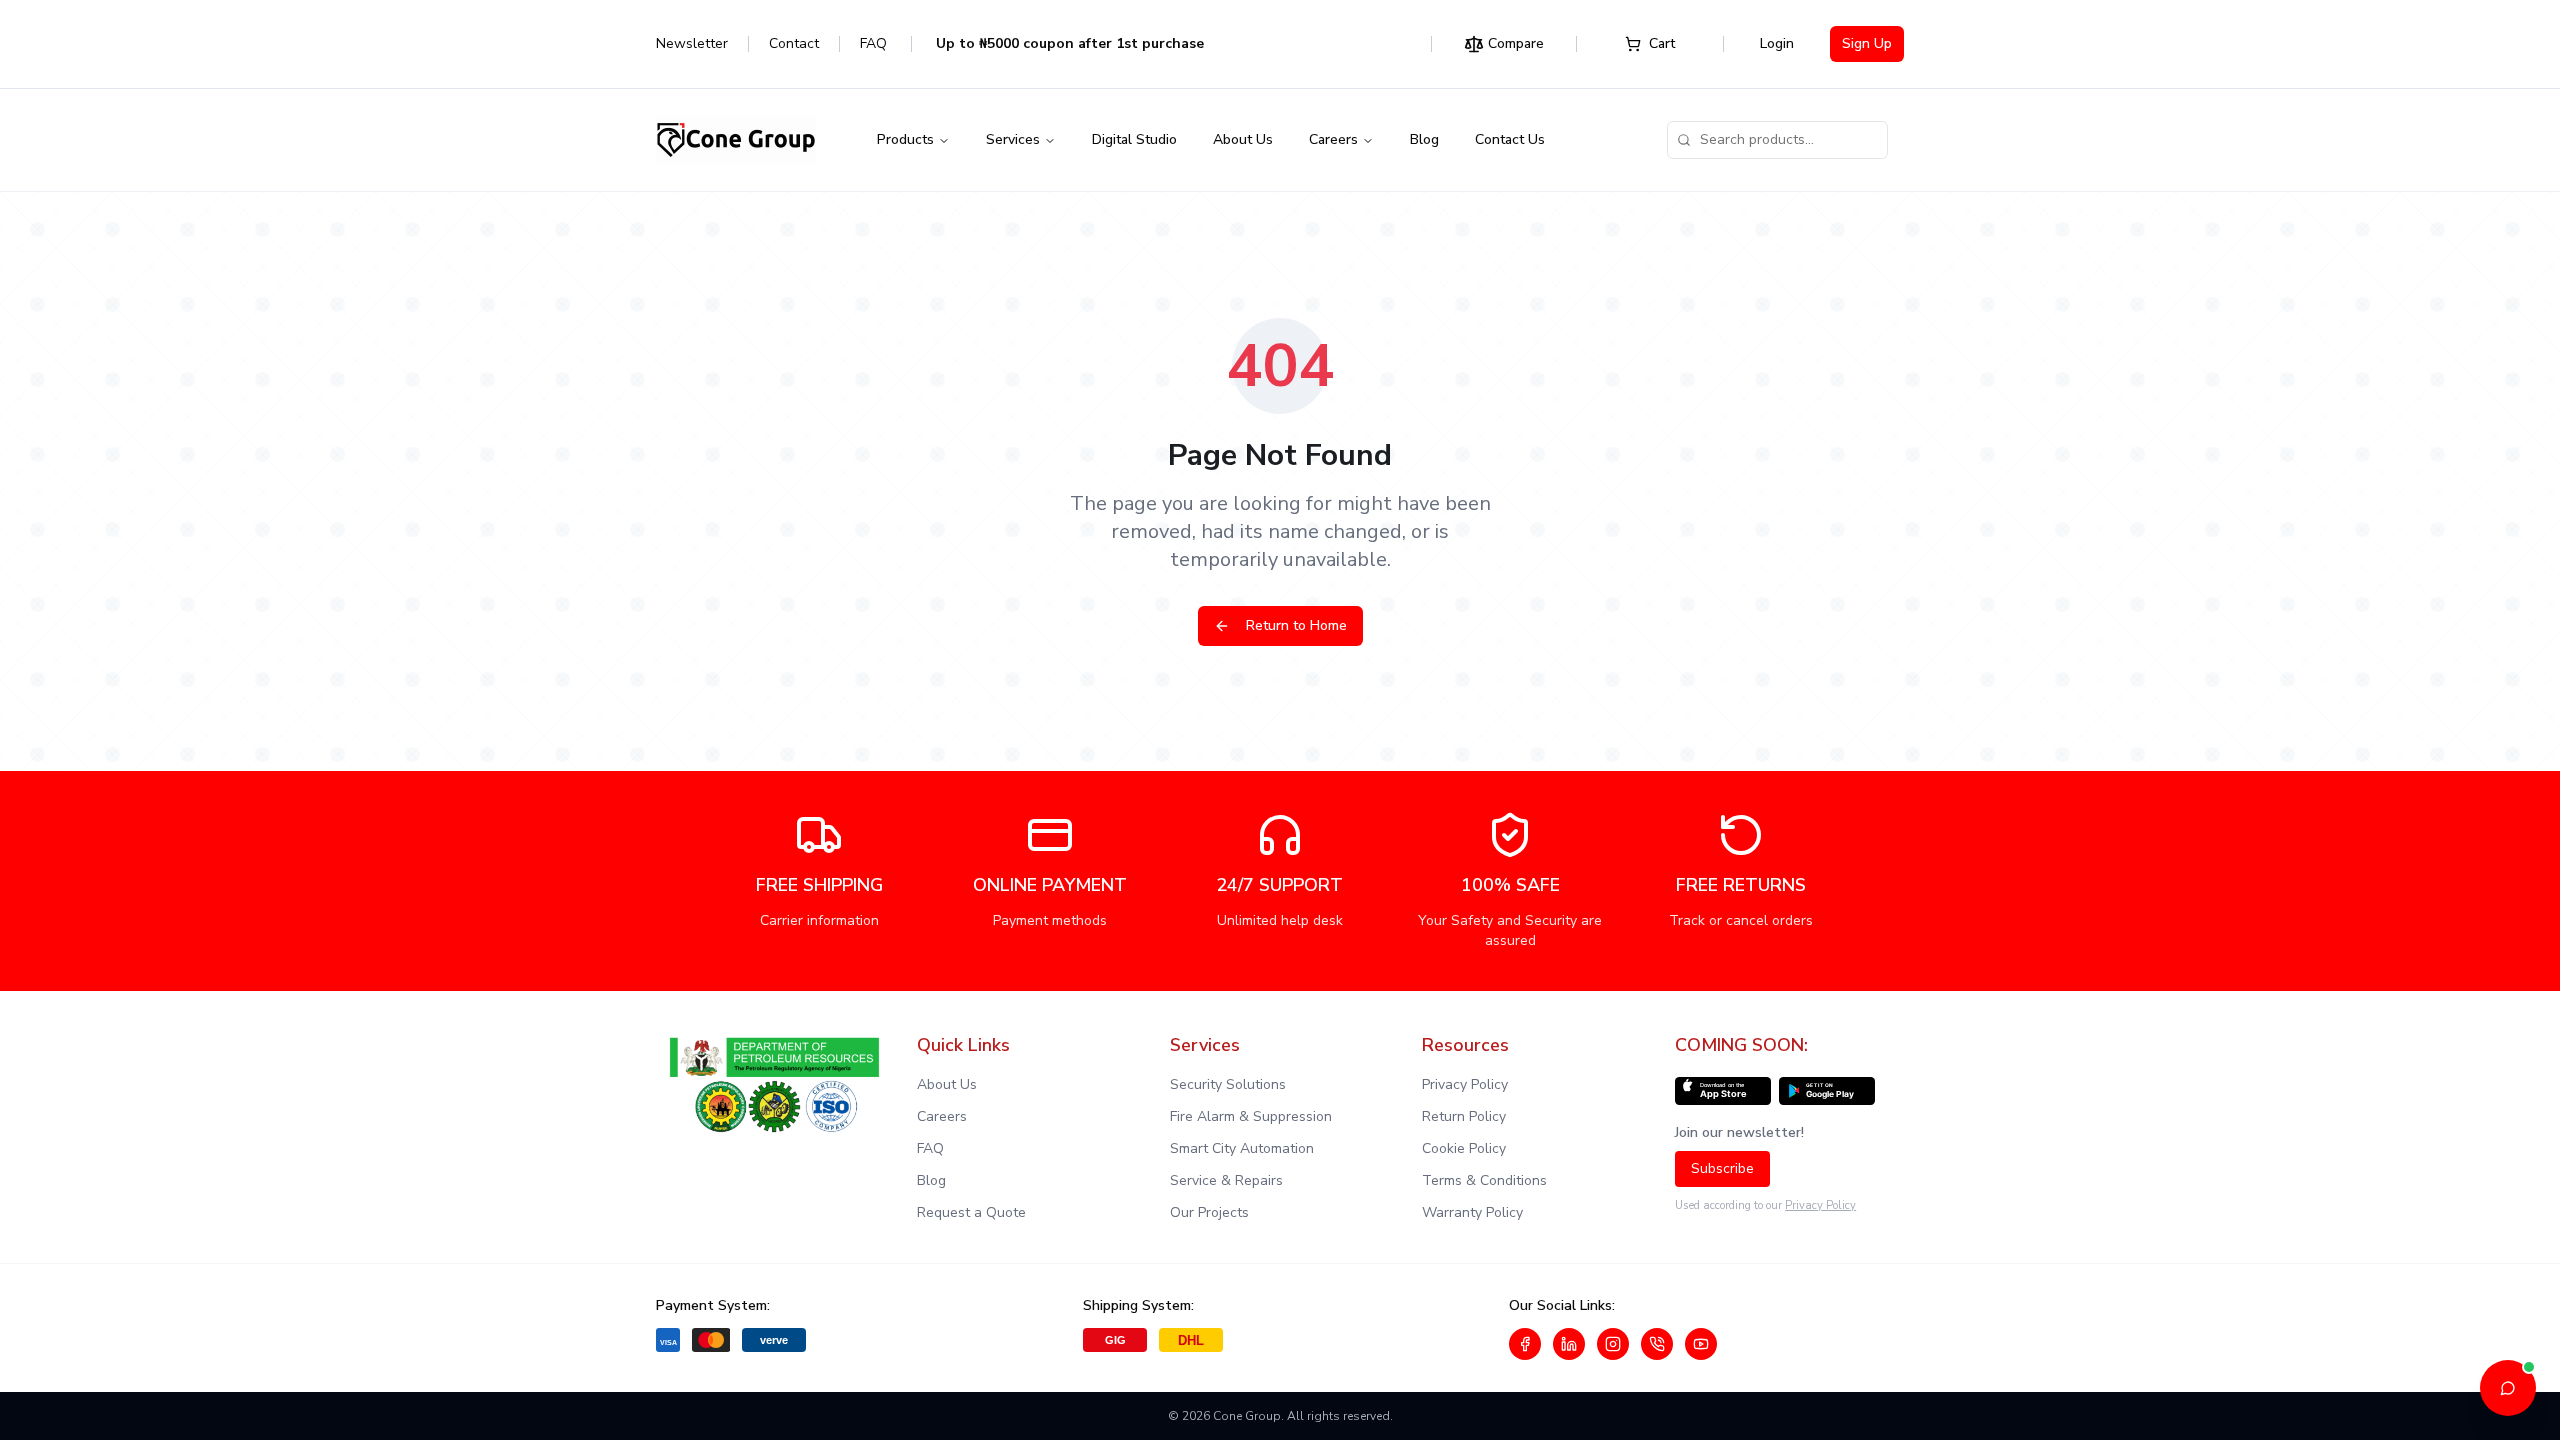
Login (1777, 43)
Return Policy (1464, 1116)
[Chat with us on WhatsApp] (1657, 1344)
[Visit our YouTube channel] (1701, 1344)
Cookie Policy (1464, 1148)
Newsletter (692, 43)
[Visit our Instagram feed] (1613, 1344)
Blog (1424, 139)
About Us (1243, 139)
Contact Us (1510, 139)
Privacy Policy (1465, 1084)
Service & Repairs (1226, 1180)
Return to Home (1296, 625)
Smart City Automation (1242, 1148)
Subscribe (1722, 1168)
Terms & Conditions (1484, 1180)
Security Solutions (1228, 1084)
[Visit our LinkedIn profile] (1569, 1344)
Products (905, 139)
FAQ (873, 43)
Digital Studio (1134, 139)
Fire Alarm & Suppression (1251, 1116)
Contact (794, 43)
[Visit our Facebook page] (1525, 1344)
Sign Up (1867, 43)
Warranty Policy (1472, 1212)
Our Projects (1209, 1212)
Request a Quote (971, 1212)
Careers (1333, 139)
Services (1013, 139)
